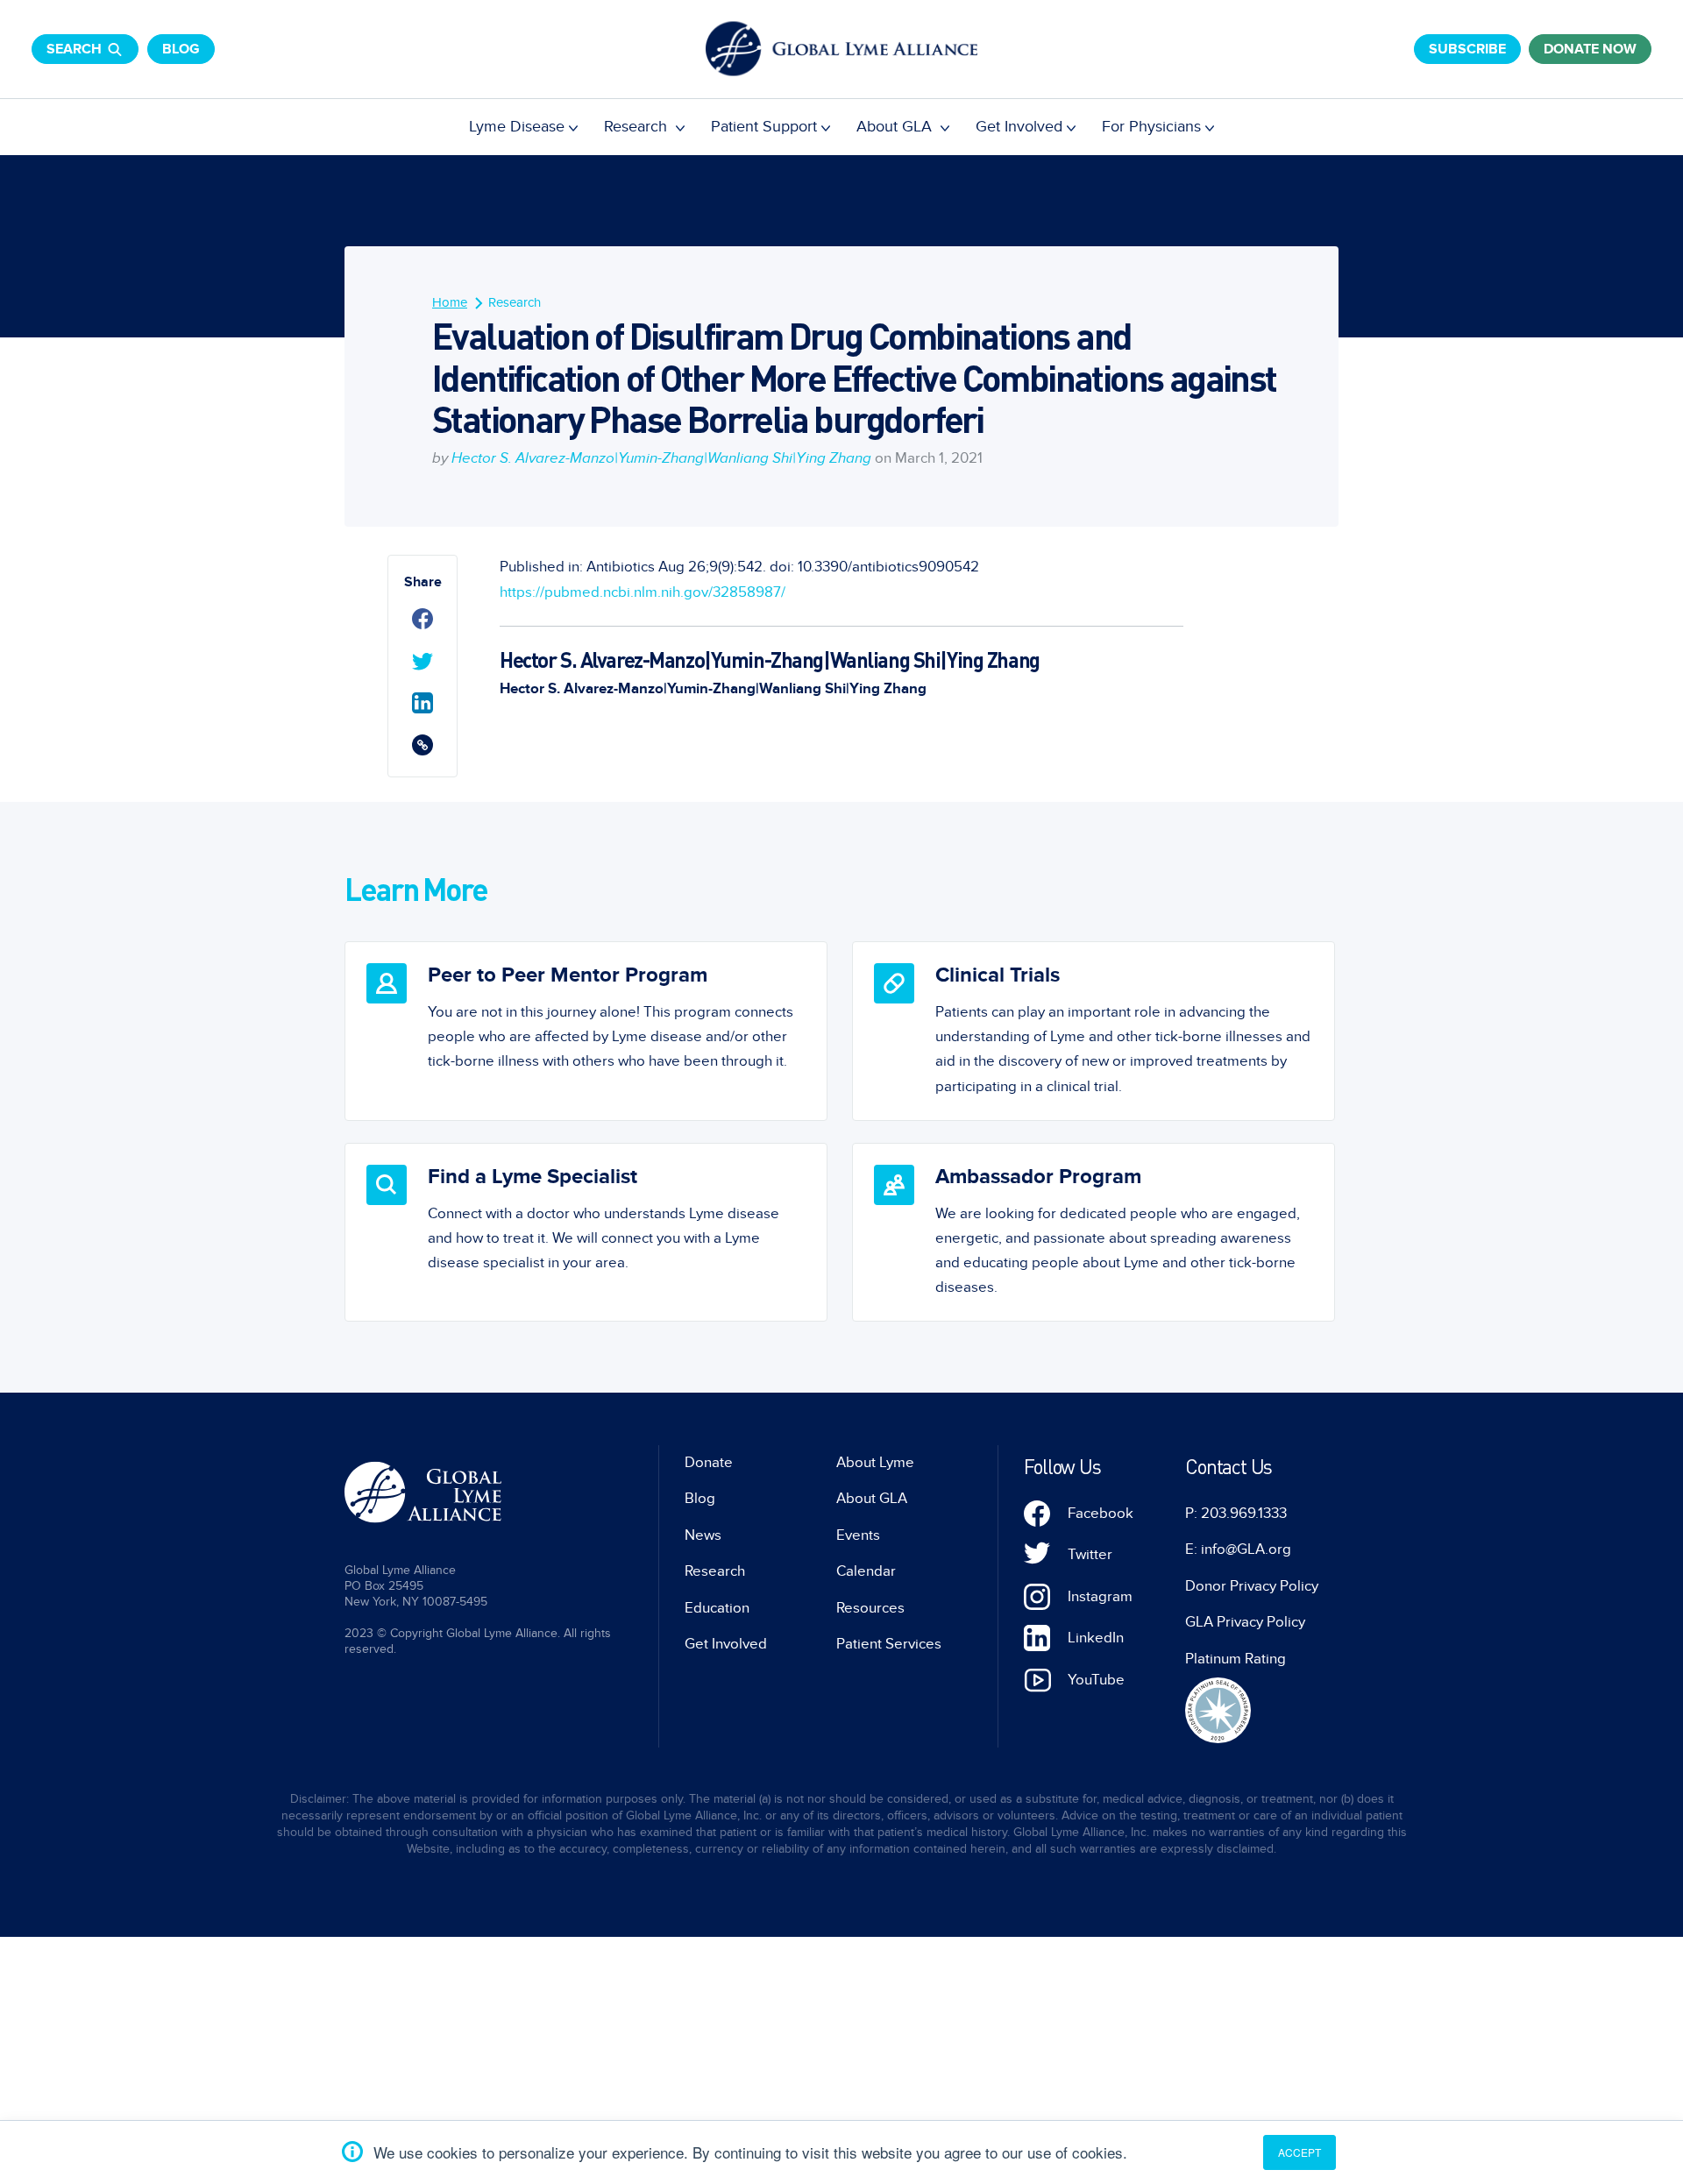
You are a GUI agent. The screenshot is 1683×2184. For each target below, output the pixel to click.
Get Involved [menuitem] (1019, 127)
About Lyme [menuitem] (875, 1463)
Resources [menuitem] (870, 1608)
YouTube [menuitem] (1096, 1680)
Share (423, 582)
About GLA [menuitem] (896, 127)
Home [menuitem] (450, 302)
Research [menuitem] (638, 127)
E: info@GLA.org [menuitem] (1238, 1549)
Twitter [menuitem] (1090, 1555)
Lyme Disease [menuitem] (517, 127)
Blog (181, 49)
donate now (1590, 49)
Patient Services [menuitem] (889, 1644)
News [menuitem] (703, 1535)
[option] (586, 1031)
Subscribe (1467, 49)
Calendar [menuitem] (866, 1571)
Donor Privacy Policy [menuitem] (1252, 1586)
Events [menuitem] (858, 1535)
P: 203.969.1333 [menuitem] (1236, 1514)
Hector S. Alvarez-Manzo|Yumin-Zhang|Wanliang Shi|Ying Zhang (661, 458)
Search (74, 49)
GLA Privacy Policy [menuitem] (1245, 1622)
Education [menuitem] (717, 1608)
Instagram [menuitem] (1100, 1597)
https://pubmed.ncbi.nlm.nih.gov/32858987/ (643, 592)
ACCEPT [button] (1300, 2152)
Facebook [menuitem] (1101, 1514)
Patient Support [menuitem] (764, 127)
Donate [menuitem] (709, 1463)
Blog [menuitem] (700, 1499)
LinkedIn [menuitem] (1096, 1638)
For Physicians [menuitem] (1151, 127)
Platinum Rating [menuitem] (1236, 1659)
